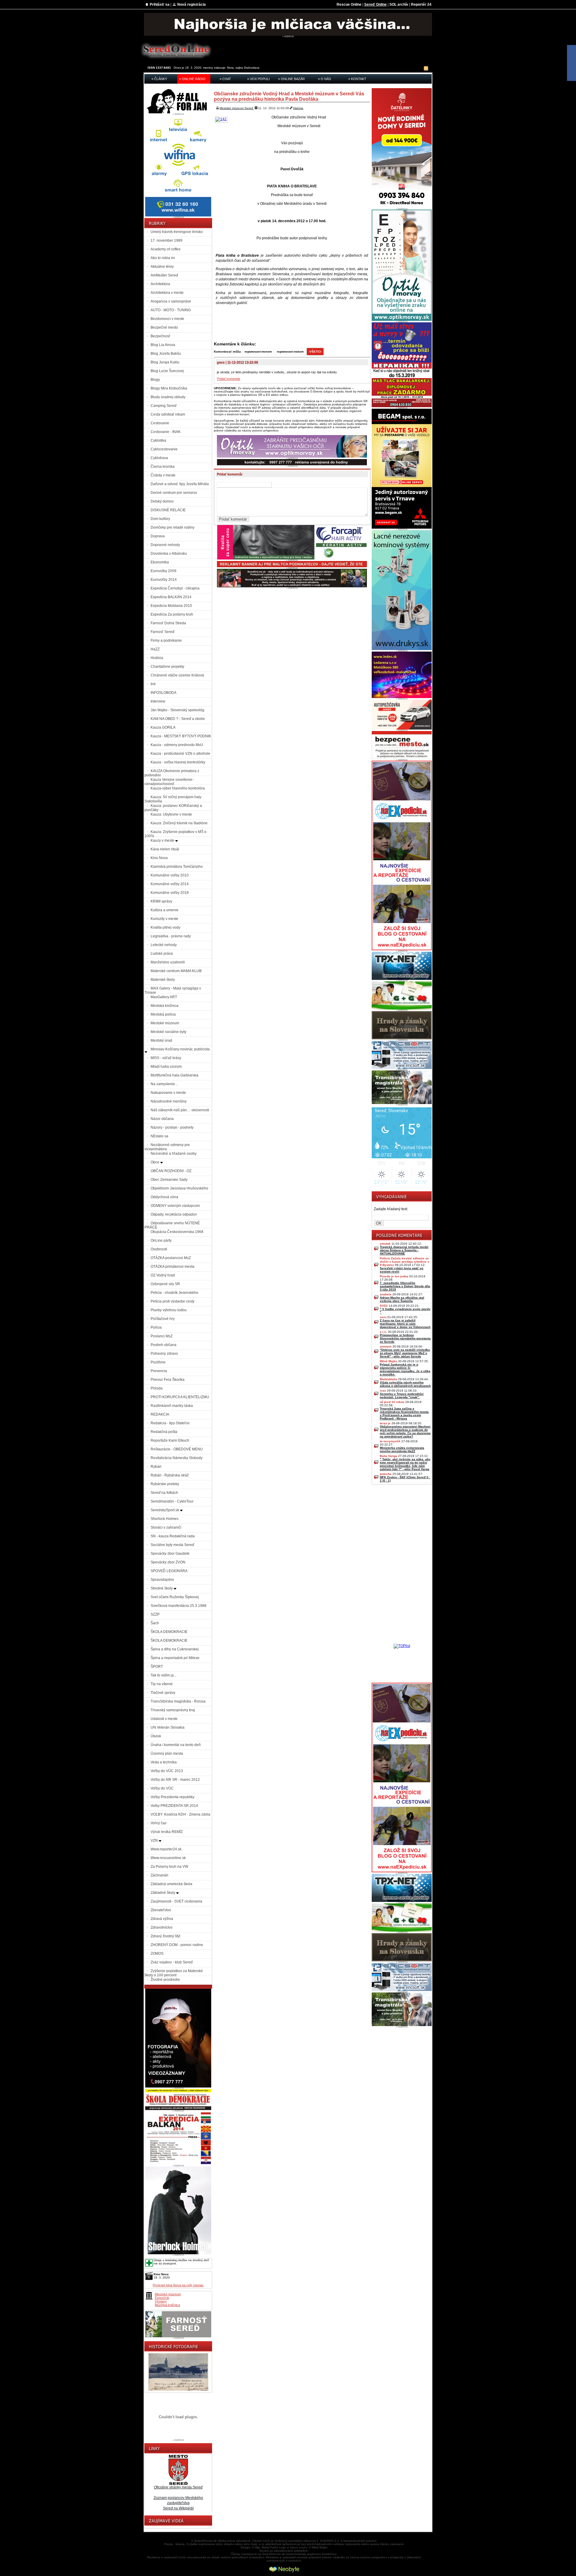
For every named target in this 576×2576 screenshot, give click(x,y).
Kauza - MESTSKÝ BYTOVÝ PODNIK (181, 736)
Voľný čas (159, 1823)
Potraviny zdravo (164, 1354)
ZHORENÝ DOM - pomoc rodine (177, 1945)
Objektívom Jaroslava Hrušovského (179, 1188)
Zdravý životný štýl (165, 1936)
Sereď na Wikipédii (178, 2508)
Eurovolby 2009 (163, 571)
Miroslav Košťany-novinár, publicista (180, 1049)
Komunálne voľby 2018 (170, 893)
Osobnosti (159, 1249)
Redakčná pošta (164, 1432)
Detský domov (162, 501)
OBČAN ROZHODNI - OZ (171, 1171)
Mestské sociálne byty (168, 1032)
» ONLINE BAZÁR (291, 79)
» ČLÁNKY (159, 79)
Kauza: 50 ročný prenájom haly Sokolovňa (173, 799)
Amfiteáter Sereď (164, 275)
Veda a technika (164, 1762)
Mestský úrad (161, 1040)
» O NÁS (324, 79)
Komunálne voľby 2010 (170, 875)
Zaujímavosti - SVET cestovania (176, 1901)
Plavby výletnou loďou (169, 1310)
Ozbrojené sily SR (165, 1284)
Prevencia (159, 1371)
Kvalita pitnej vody (165, 927)
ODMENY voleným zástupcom (175, 1206)
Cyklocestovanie (164, 449)
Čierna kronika (163, 467)
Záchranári (159, 1875)
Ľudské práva (162, 954)
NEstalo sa (159, 1136)
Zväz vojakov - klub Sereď (172, 1962)
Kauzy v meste (163, 840)
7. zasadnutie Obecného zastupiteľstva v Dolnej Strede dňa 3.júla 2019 (405, 1286)
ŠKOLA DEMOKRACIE (169, 1632)
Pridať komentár (229, 379)
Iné (153, 684)
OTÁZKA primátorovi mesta (172, 1267)
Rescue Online (349, 4)
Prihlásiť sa (160, 4)
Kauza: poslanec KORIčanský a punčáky (173, 808)
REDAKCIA (160, 1414)
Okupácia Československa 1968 (177, 1232)
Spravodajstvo (162, 1580)
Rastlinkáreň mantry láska (172, 1406)
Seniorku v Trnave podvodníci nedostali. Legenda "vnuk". (402, 1395)
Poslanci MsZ (162, 1336)
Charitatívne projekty (167, 667)
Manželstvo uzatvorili (168, 962)
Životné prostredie (165, 1980)
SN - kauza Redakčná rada (173, 1536)
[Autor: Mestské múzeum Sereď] (222, 119)
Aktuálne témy (162, 267)
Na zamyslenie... (164, 1084)
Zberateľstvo (161, 1910)
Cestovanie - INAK (166, 432)
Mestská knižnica (165, 1006)
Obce (155, 1162)
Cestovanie (160, 423)
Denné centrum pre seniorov (174, 493)
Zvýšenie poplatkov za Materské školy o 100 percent (174, 1973)
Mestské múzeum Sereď (237, 108)
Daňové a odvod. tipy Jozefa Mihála (180, 484)
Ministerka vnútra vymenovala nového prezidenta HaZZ (402, 1449)
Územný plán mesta (167, 1754)
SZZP (155, 1614)
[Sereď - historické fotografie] (178, 2391)
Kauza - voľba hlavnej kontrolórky (178, 762)
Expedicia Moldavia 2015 (171, 606)
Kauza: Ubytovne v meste (171, 814)
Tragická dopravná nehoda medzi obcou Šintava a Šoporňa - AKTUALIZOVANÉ (404, 1250)
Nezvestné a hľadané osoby (174, 1154)
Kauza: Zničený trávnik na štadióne (179, 823)
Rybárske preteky (165, 1484)
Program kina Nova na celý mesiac (178, 2285)
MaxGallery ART (164, 997)
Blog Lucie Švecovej (167, 371)
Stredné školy (162, 1588)
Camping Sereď (163, 406)
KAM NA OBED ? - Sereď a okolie (178, 719)
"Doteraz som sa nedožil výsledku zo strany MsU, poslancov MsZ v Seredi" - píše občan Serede (405, 1353)
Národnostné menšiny (169, 1101)
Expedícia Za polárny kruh (172, 614)
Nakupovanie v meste (168, 1093)
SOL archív (399, 4)
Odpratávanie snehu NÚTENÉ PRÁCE (172, 1225)
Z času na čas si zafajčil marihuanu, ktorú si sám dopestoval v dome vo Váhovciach (405, 1324)
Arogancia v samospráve (171, 301)
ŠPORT (157, 1667)
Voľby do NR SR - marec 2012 (175, 1780)
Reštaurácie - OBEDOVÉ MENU (177, 1449)
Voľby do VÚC (162, 1788)
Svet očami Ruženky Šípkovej (175, 1597)
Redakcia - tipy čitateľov (170, 1423)
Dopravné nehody (165, 545)
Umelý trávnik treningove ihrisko (177, 232)
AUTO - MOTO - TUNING (171, 310)
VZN (155, 1840)
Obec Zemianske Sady (169, 1180)
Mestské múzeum (165, 1023)
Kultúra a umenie (165, 910)
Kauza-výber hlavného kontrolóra (178, 788)
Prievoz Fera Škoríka (168, 1380)
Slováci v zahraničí (166, 1527)
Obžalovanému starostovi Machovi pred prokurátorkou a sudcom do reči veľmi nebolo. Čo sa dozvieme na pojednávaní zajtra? (405, 1431)
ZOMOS (157, 1954)
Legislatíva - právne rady (171, 936)
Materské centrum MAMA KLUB (176, 971)
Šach (155, 1623)
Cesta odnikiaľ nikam (168, 414)
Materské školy (163, 980)
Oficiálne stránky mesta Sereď (178, 2487)
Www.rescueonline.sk (168, 1858)
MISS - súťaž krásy (166, 1058)
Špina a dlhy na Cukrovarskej (175, 1649)
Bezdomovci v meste (167, 319)
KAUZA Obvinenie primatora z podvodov (172, 773)
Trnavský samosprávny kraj (173, 1710)
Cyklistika (158, 440)
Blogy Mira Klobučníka (169, 388)
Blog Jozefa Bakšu (166, 354)
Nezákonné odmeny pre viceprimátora (167, 1147)
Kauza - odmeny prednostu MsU (177, 745)
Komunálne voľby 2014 (170, 884)
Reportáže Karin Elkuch (170, 1440)
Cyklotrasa (159, 458)
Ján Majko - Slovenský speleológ (177, 710)
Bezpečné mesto (164, 327)
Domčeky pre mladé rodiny (172, 527)
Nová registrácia (192, 4)
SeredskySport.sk (165, 1510)
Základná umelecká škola (171, 1884)
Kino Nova (159, 858)
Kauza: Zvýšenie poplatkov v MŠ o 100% (175, 834)
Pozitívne (158, 1362)
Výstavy (161, 2301)
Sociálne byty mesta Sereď (172, 1545)
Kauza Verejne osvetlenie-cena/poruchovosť (169, 782)
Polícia (156, 1327)
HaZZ (155, 649)
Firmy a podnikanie (166, 640)
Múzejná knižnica (167, 2305)
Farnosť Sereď (162, 632)
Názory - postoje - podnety (172, 1127)
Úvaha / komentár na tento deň (176, 1745)
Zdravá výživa (162, 1919)
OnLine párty (161, 1240)
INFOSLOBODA (163, 693)
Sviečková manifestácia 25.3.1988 (178, 1606)
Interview (158, 701)
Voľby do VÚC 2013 (167, 1771)
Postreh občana (163, 1345)
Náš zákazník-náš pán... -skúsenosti (180, 1110)
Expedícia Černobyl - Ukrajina (175, 588)
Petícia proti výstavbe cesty (172, 1301)
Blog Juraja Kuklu (165, 362)
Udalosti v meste (164, 1719)
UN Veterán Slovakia (168, 1727)
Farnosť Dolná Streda (168, 623)
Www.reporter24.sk (166, 1849)
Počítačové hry (163, 1319)
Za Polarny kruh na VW (169, 1867)
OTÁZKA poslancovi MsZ (171, 1258)
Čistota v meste (163, 475)
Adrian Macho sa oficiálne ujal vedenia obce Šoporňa (402, 1299)
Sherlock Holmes (165, 1519)
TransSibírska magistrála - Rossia (178, 1701)
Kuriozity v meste (164, 919)
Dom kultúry (160, 519)
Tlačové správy (163, 1693)
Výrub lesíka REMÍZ (167, 1832)
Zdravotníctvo (162, 1927)
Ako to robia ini (163, 258)
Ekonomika (160, 562)
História (157, 658)
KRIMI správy (161, 901)
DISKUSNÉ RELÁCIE (168, 510)
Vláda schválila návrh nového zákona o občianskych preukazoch (405, 1384)
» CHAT (225, 79)
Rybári (156, 1467)
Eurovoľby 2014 (164, 580)
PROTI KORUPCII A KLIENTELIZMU (180, 1397)
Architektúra (160, 284)
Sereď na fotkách (164, 1493)
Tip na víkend (162, 1684)
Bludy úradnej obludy (168, 397)
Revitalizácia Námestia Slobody (177, 1458)
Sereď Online (375, 4)
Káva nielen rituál (165, 849)
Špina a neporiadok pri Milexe (175, 1658)
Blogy (155, 380)
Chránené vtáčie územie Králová (177, 675)
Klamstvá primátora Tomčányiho (177, 867)
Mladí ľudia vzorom (166, 1067)
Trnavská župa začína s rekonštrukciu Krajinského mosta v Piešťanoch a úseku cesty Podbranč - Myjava (404, 1413)
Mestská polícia (163, 1014)
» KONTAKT (357, 79)
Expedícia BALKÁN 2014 (171, 597)
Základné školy (163, 1893)
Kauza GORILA (163, 727)
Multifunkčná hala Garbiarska (174, 1075)
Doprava (158, 536)
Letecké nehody (164, 945)
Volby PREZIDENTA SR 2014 (174, 1806)
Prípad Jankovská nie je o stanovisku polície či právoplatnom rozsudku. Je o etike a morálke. (405, 1369)
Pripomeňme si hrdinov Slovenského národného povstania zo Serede (405, 1338)
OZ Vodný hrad (163, 1275)
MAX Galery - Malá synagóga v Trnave (173, 990)
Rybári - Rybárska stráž (170, 1475)
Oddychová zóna (164, 1197)
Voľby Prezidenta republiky (172, 1797)
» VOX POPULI (258, 79)
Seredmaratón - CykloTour (172, 1501)
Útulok (156, 1736)
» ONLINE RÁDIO (192, 79)
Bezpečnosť (160, 336)
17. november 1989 (166, 240)
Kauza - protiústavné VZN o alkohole (180, 754)
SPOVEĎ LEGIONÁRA (169, 1571)
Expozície (162, 2298)
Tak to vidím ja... (163, 1675)
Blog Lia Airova (163, 345)
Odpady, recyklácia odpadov (174, 1214)
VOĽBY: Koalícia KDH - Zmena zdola (180, 1814)
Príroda (157, 1388)
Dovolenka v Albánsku (169, 554)
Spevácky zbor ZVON (168, 1562)
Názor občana (162, 1119)
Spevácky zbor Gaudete (170, 1554)
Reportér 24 (421, 4)
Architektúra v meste (167, 293)
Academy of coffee (166, 249)
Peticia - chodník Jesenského (174, 1293)
